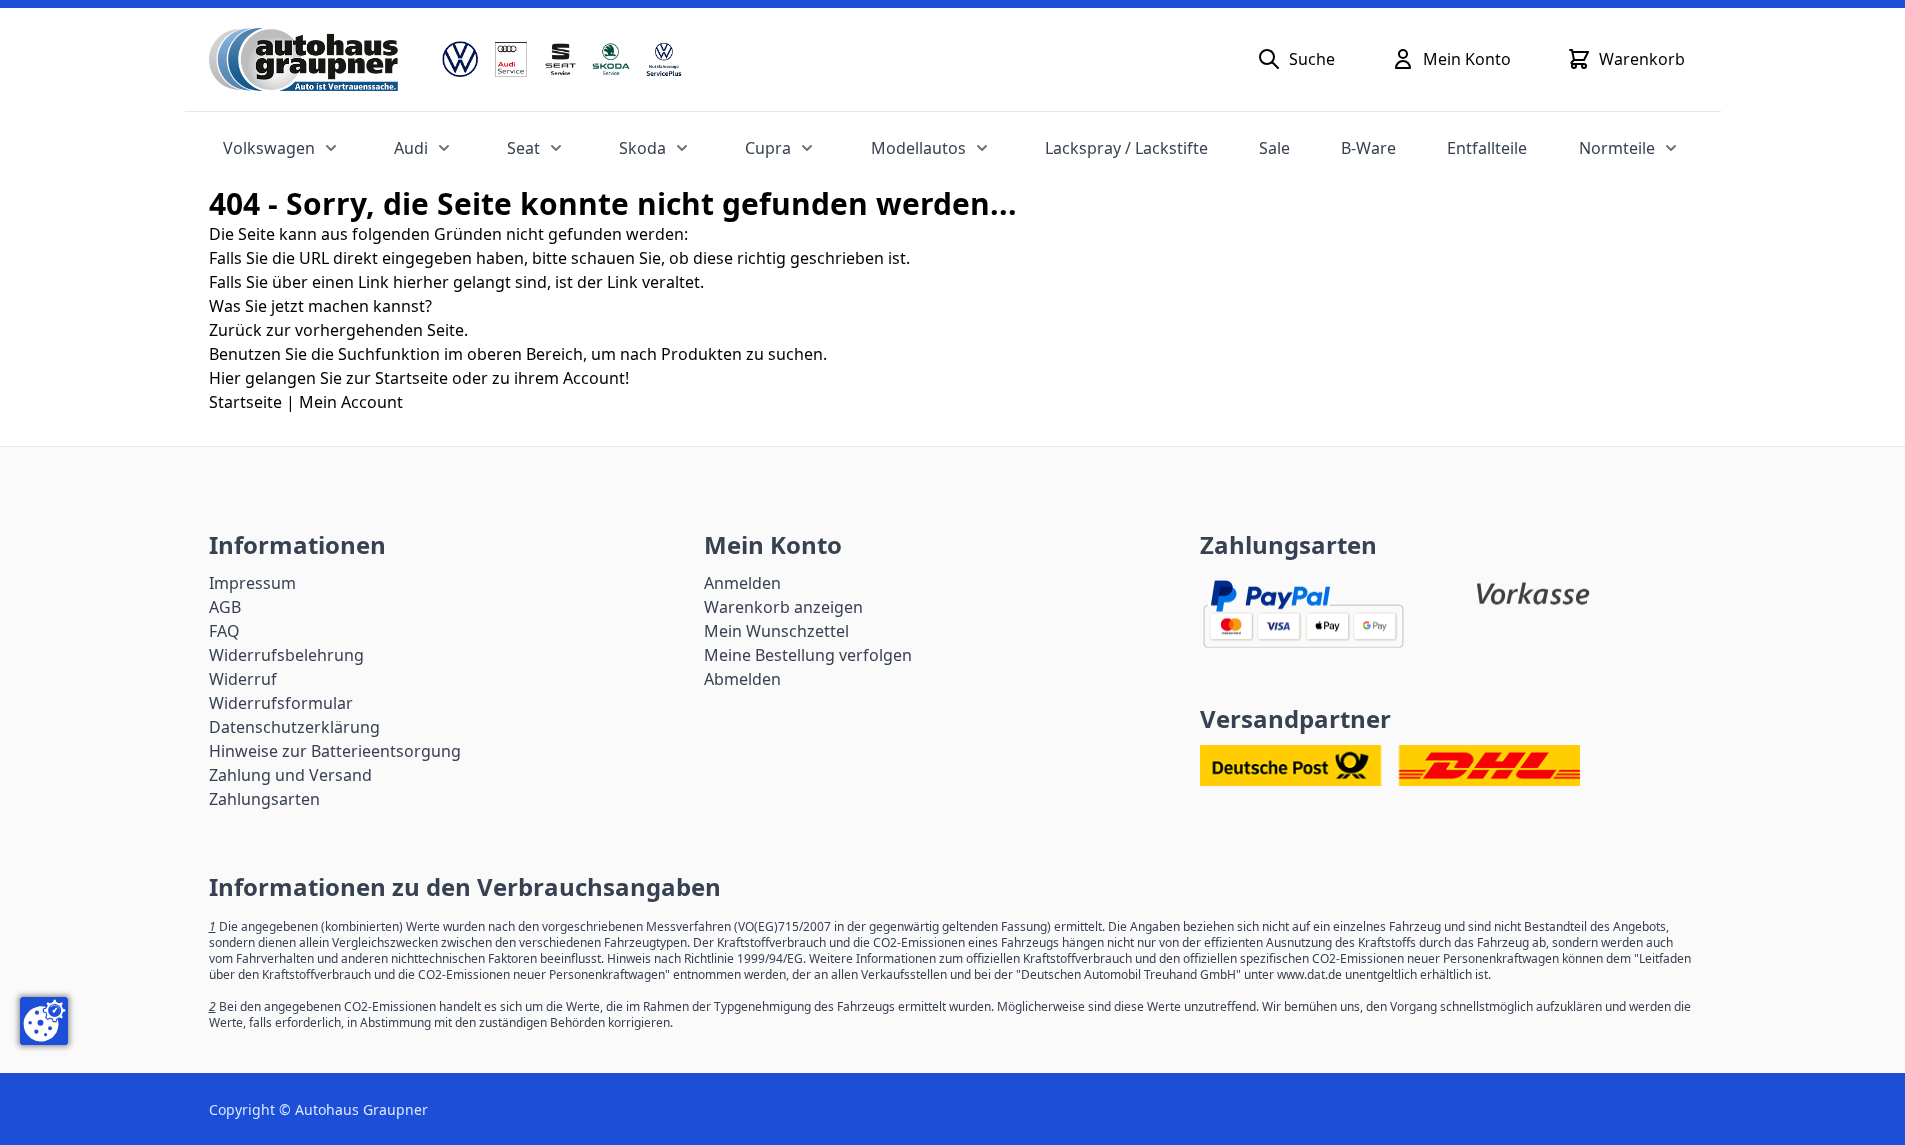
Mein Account (351, 402)
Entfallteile (1487, 148)
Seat (523, 148)
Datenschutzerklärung (294, 727)
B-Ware (1368, 148)
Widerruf (243, 679)
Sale (1274, 148)
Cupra (768, 148)
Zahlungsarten (264, 799)
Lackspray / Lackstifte (1126, 148)
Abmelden (742, 679)
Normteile (1617, 148)
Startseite (245, 402)
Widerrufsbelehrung (286, 655)
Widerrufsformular (281, 703)
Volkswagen (269, 148)
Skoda (642, 148)
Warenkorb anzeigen (783, 607)
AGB (225, 607)
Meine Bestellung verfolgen (808, 655)
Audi (411, 148)
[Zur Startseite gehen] (303, 59)
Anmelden (742, 583)
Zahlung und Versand (290, 775)
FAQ (224, 631)
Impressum (252, 583)
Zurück (235, 330)
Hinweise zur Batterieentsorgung (335, 751)
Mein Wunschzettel (776, 631)
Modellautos (918, 148)
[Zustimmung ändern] (44, 1021)
